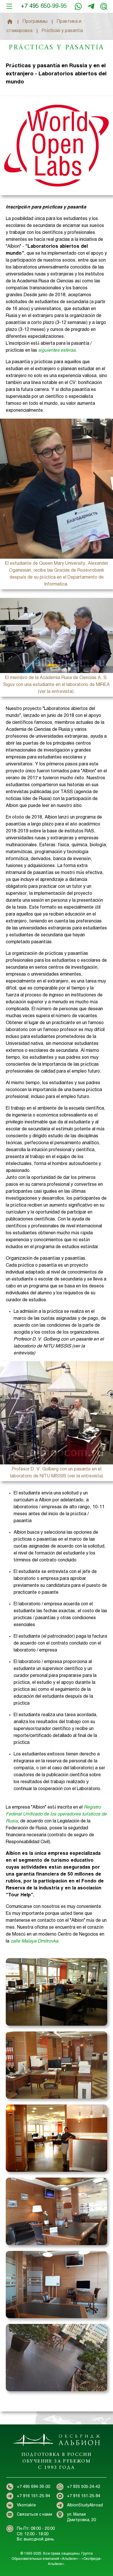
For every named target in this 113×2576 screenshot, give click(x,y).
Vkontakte (26, 2505)
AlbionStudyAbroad (85, 2505)
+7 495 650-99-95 (44, 6)
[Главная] (10, 22)
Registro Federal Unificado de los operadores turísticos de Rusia (56, 1814)
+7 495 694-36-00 (33, 2487)
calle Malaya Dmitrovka (34, 1941)
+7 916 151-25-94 (91, 6)
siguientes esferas (57, 350)
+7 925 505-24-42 (84, 2487)
